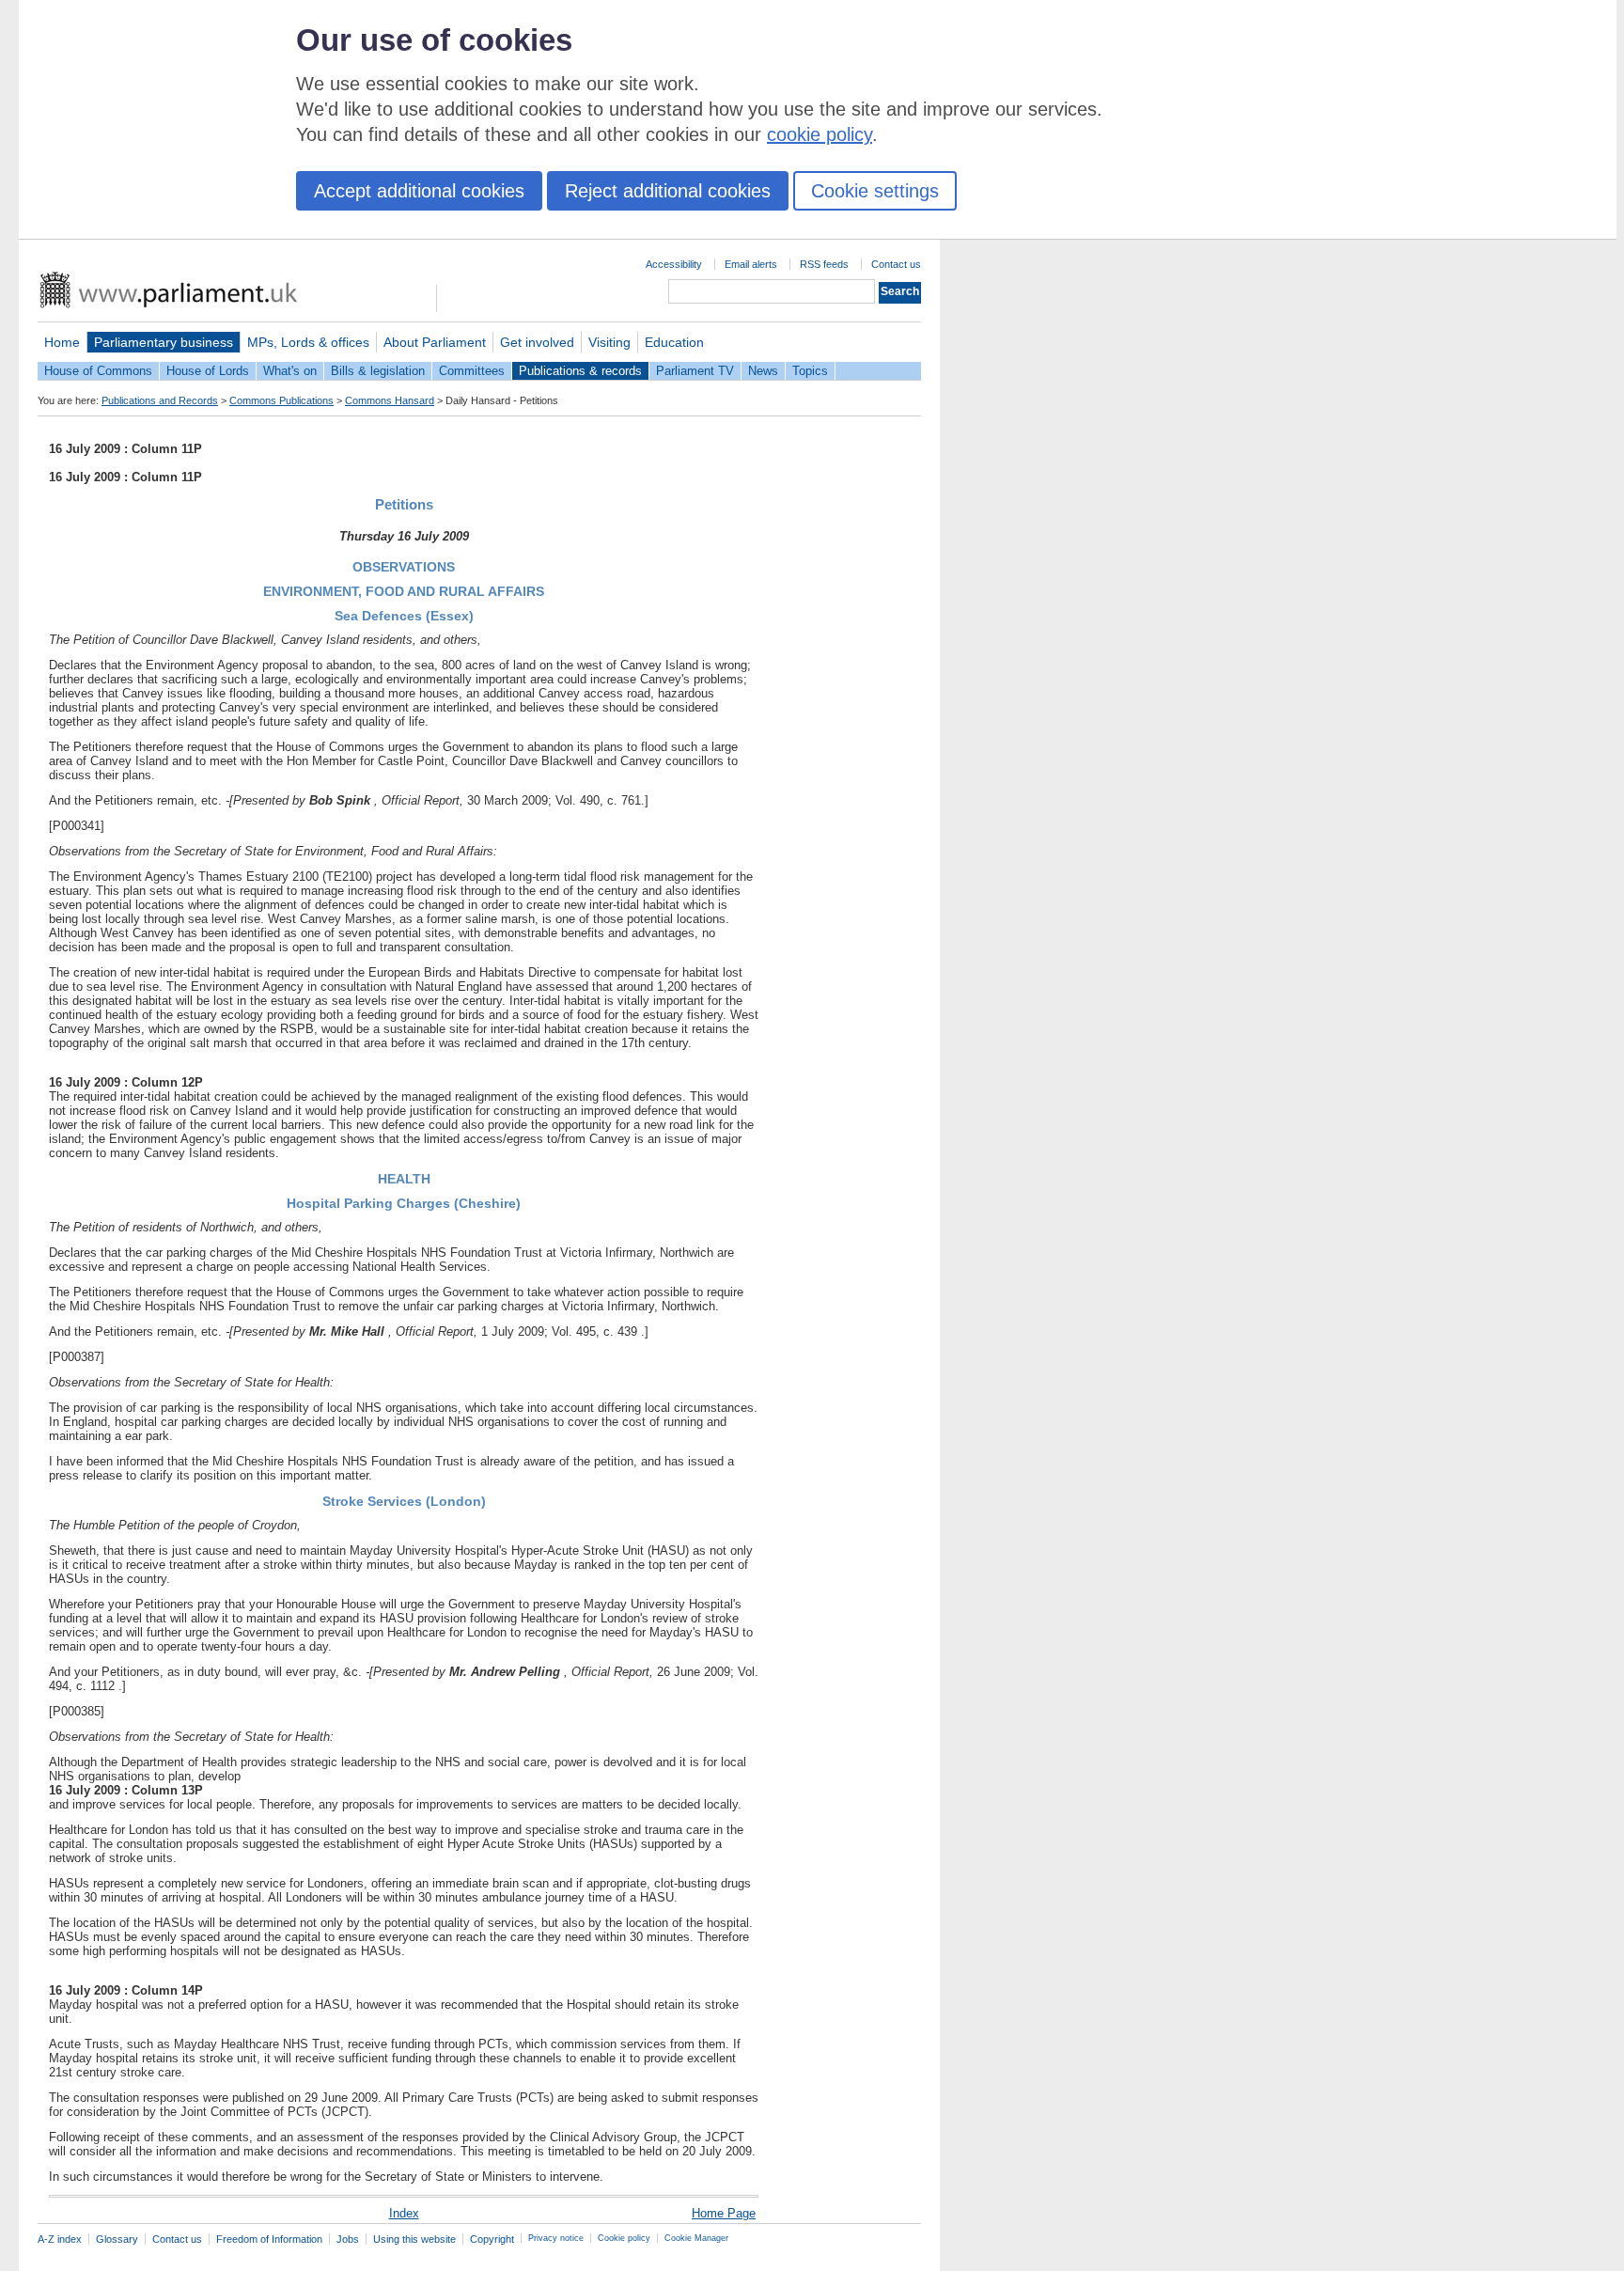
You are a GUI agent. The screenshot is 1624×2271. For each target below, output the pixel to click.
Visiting (609, 342)
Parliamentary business (164, 342)
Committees (472, 371)
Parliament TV (695, 371)
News (763, 371)
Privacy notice (556, 2238)
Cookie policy (624, 2238)
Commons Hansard (390, 400)
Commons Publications (281, 400)
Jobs (348, 2239)
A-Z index (60, 2239)
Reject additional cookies (668, 191)
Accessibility (674, 264)
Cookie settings (875, 191)
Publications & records (580, 371)
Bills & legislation (378, 371)
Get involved (537, 342)
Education (674, 342)
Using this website (414, 2239)
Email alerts (751, 264)
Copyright (492, 2239)
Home (62, 342)
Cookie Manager (696, 2238)
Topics (810, 371)
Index (404, 2213)
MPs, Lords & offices (308, 342)
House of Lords (208, 371)
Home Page (724, 2213)
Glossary (117, 2239)
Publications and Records (160, 400)
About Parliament (435, 342)
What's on (290, 371)
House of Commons (98, 371)
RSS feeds (824, 264)
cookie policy (820, 134)
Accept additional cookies (419, 191)
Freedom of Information (269, 2239)
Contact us (896, 264)
